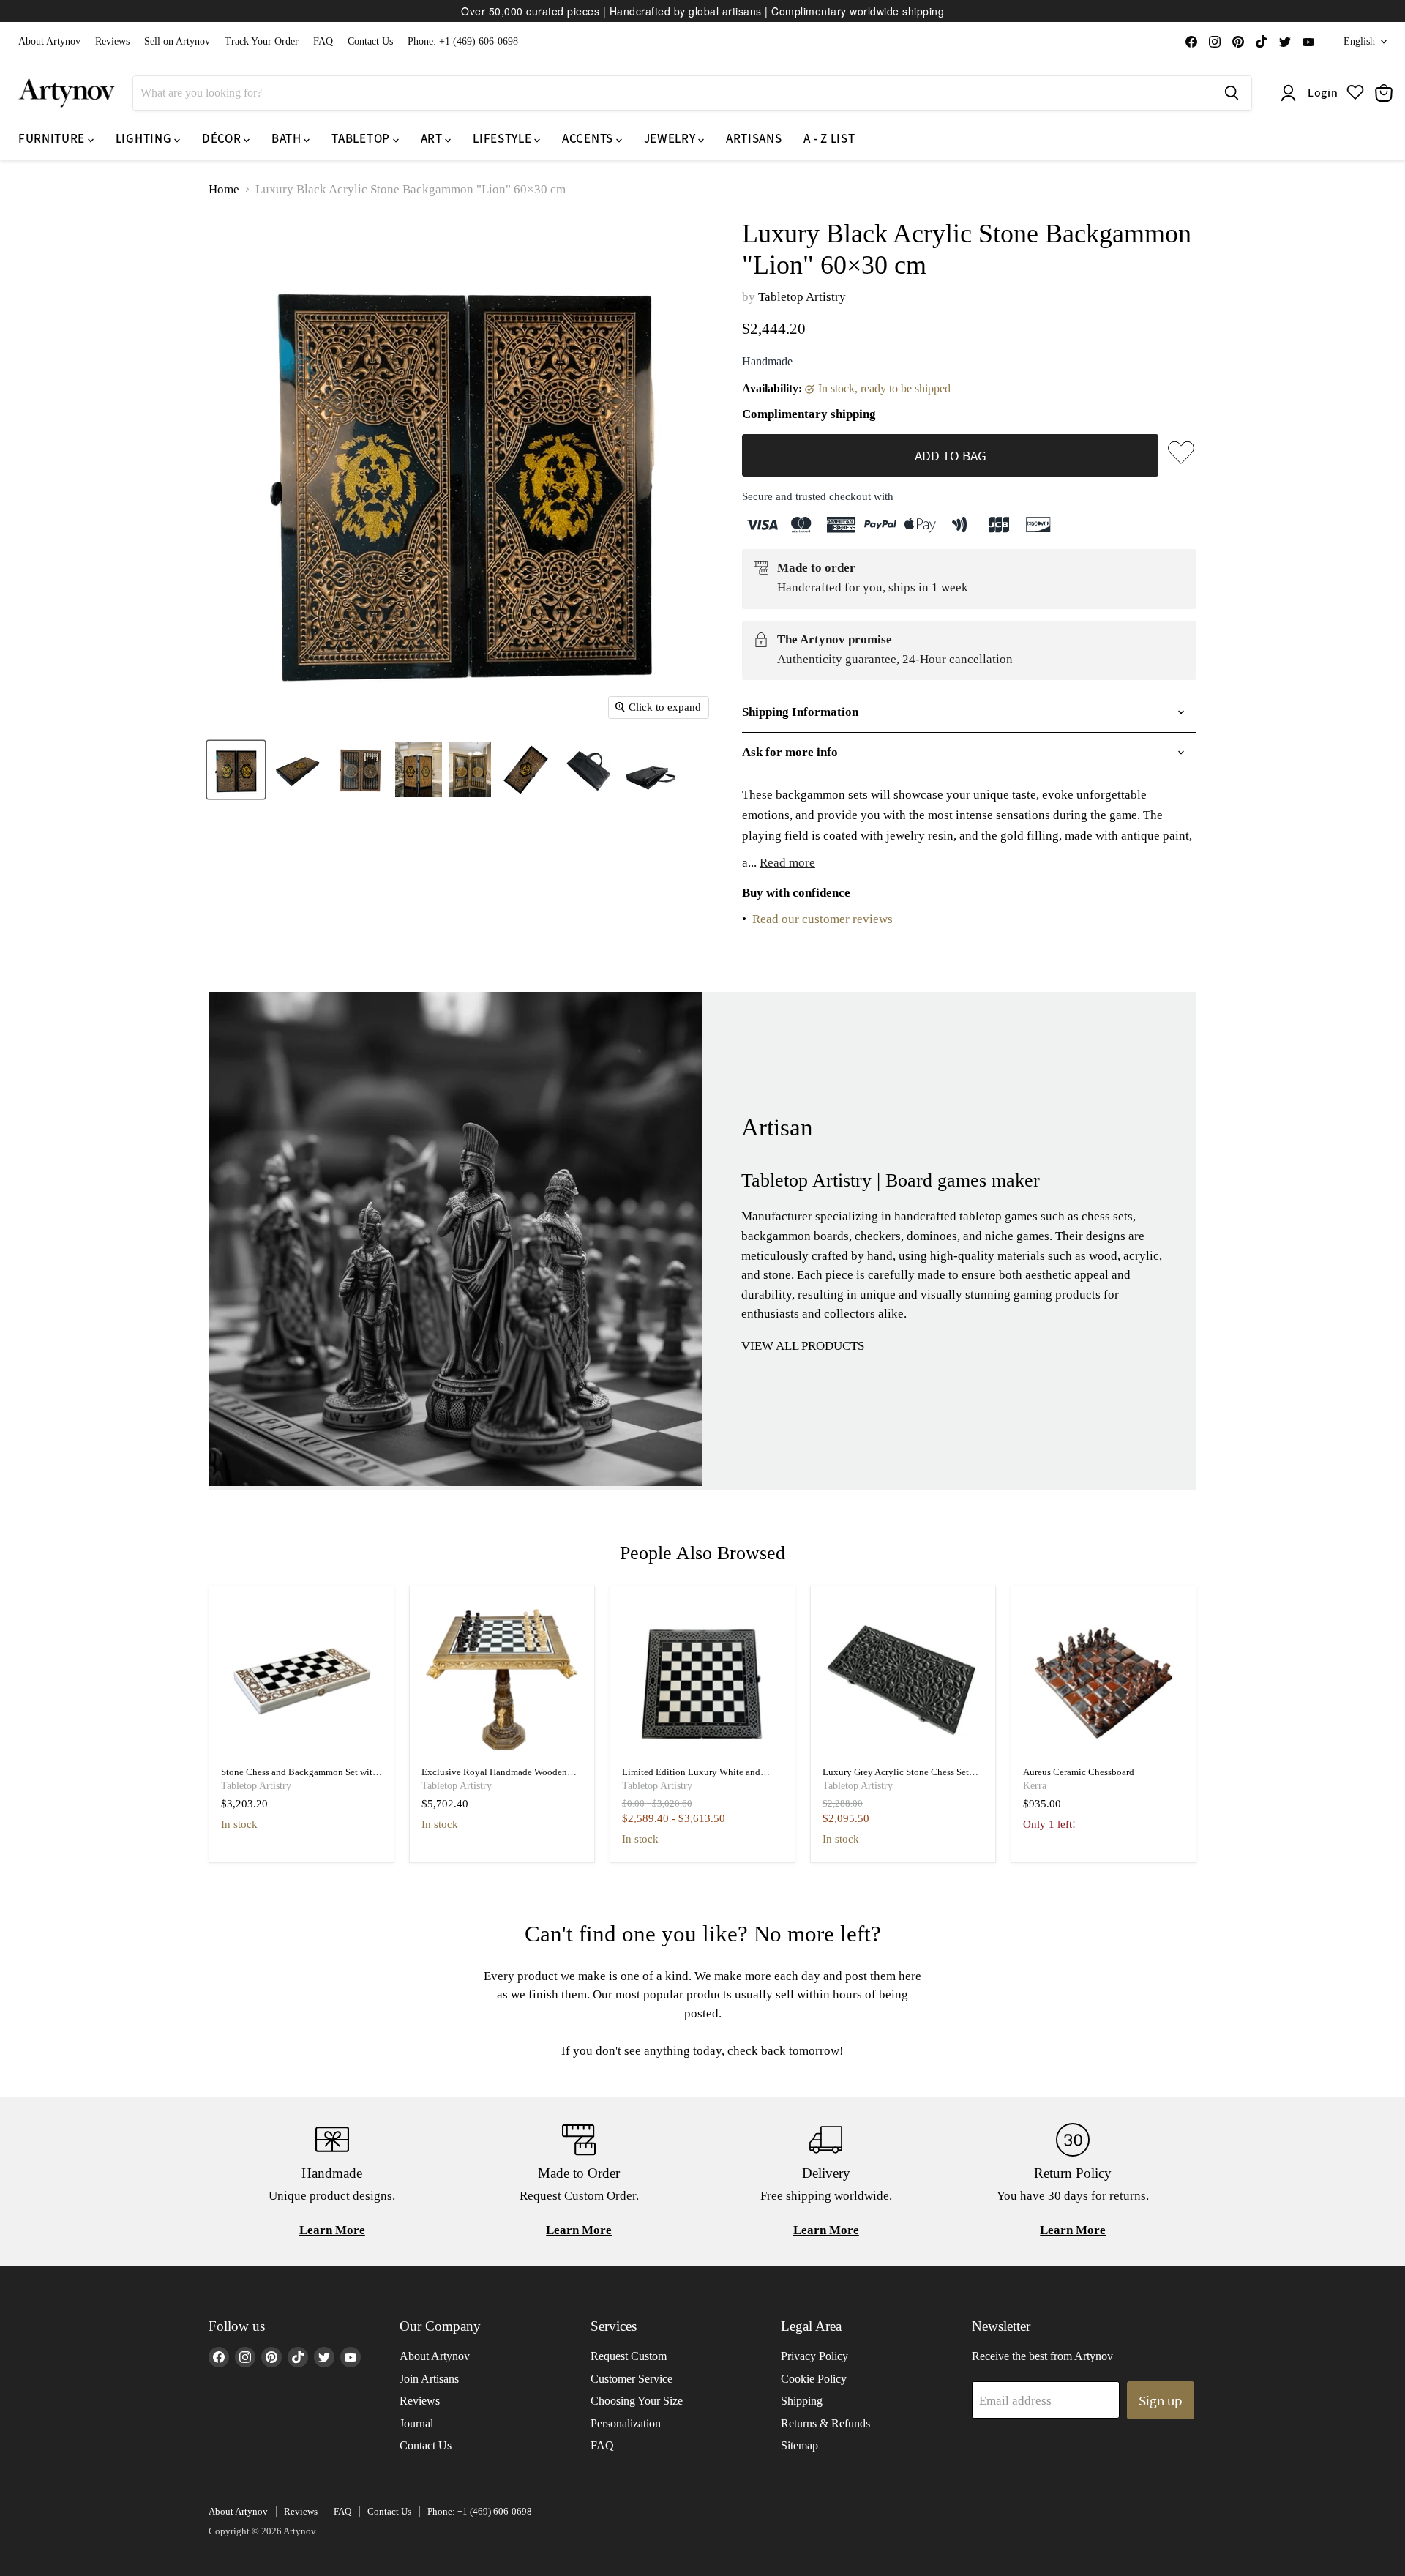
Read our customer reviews (823, 919)
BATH (288, 138)
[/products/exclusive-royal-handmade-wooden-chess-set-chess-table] (502, 1679)
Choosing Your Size (637, 2401)
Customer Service (632, 2379)
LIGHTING (145, 138)
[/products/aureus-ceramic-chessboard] (1104, 1679)
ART (433, 138)
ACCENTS (589, 138)
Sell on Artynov (177, 41)
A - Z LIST (829, 138)
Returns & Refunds (825, 2423)
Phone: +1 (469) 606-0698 (463, 41)
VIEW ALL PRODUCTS (803, 1346)
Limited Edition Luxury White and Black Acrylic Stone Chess (691, 1778)
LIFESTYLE (503, 138)
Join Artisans (429, 2379)
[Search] (1232, 93)
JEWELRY (671, 138)
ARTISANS (754, 138)
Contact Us (370, 41)
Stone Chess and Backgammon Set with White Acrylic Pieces (299, 1778)
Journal (416, 2423)
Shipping (802, 2401)
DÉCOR (223, 138)
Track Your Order (262, 41)
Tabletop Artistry (802, 297)
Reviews (112, 41)
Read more (787, 863)
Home (224, 189)
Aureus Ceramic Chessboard (1079, 1772)
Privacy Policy (814, 2356)
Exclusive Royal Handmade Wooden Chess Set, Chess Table (494, 1778)
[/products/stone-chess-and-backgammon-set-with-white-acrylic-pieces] (302, 1679)
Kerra (1035, 1786)
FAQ (323, 41)
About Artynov (49, 41)
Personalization (626, 2423)
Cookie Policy (814, 2379)
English (1359, 41)
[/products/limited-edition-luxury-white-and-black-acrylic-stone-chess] (703, 1679)
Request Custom (629, 2356)
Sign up (1161, 2400)
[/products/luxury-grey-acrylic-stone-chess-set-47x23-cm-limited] (903, 1679)
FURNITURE (53, 138)
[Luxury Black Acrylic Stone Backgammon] (236, 770)
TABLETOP (362, 138)
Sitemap (799, 2445)
